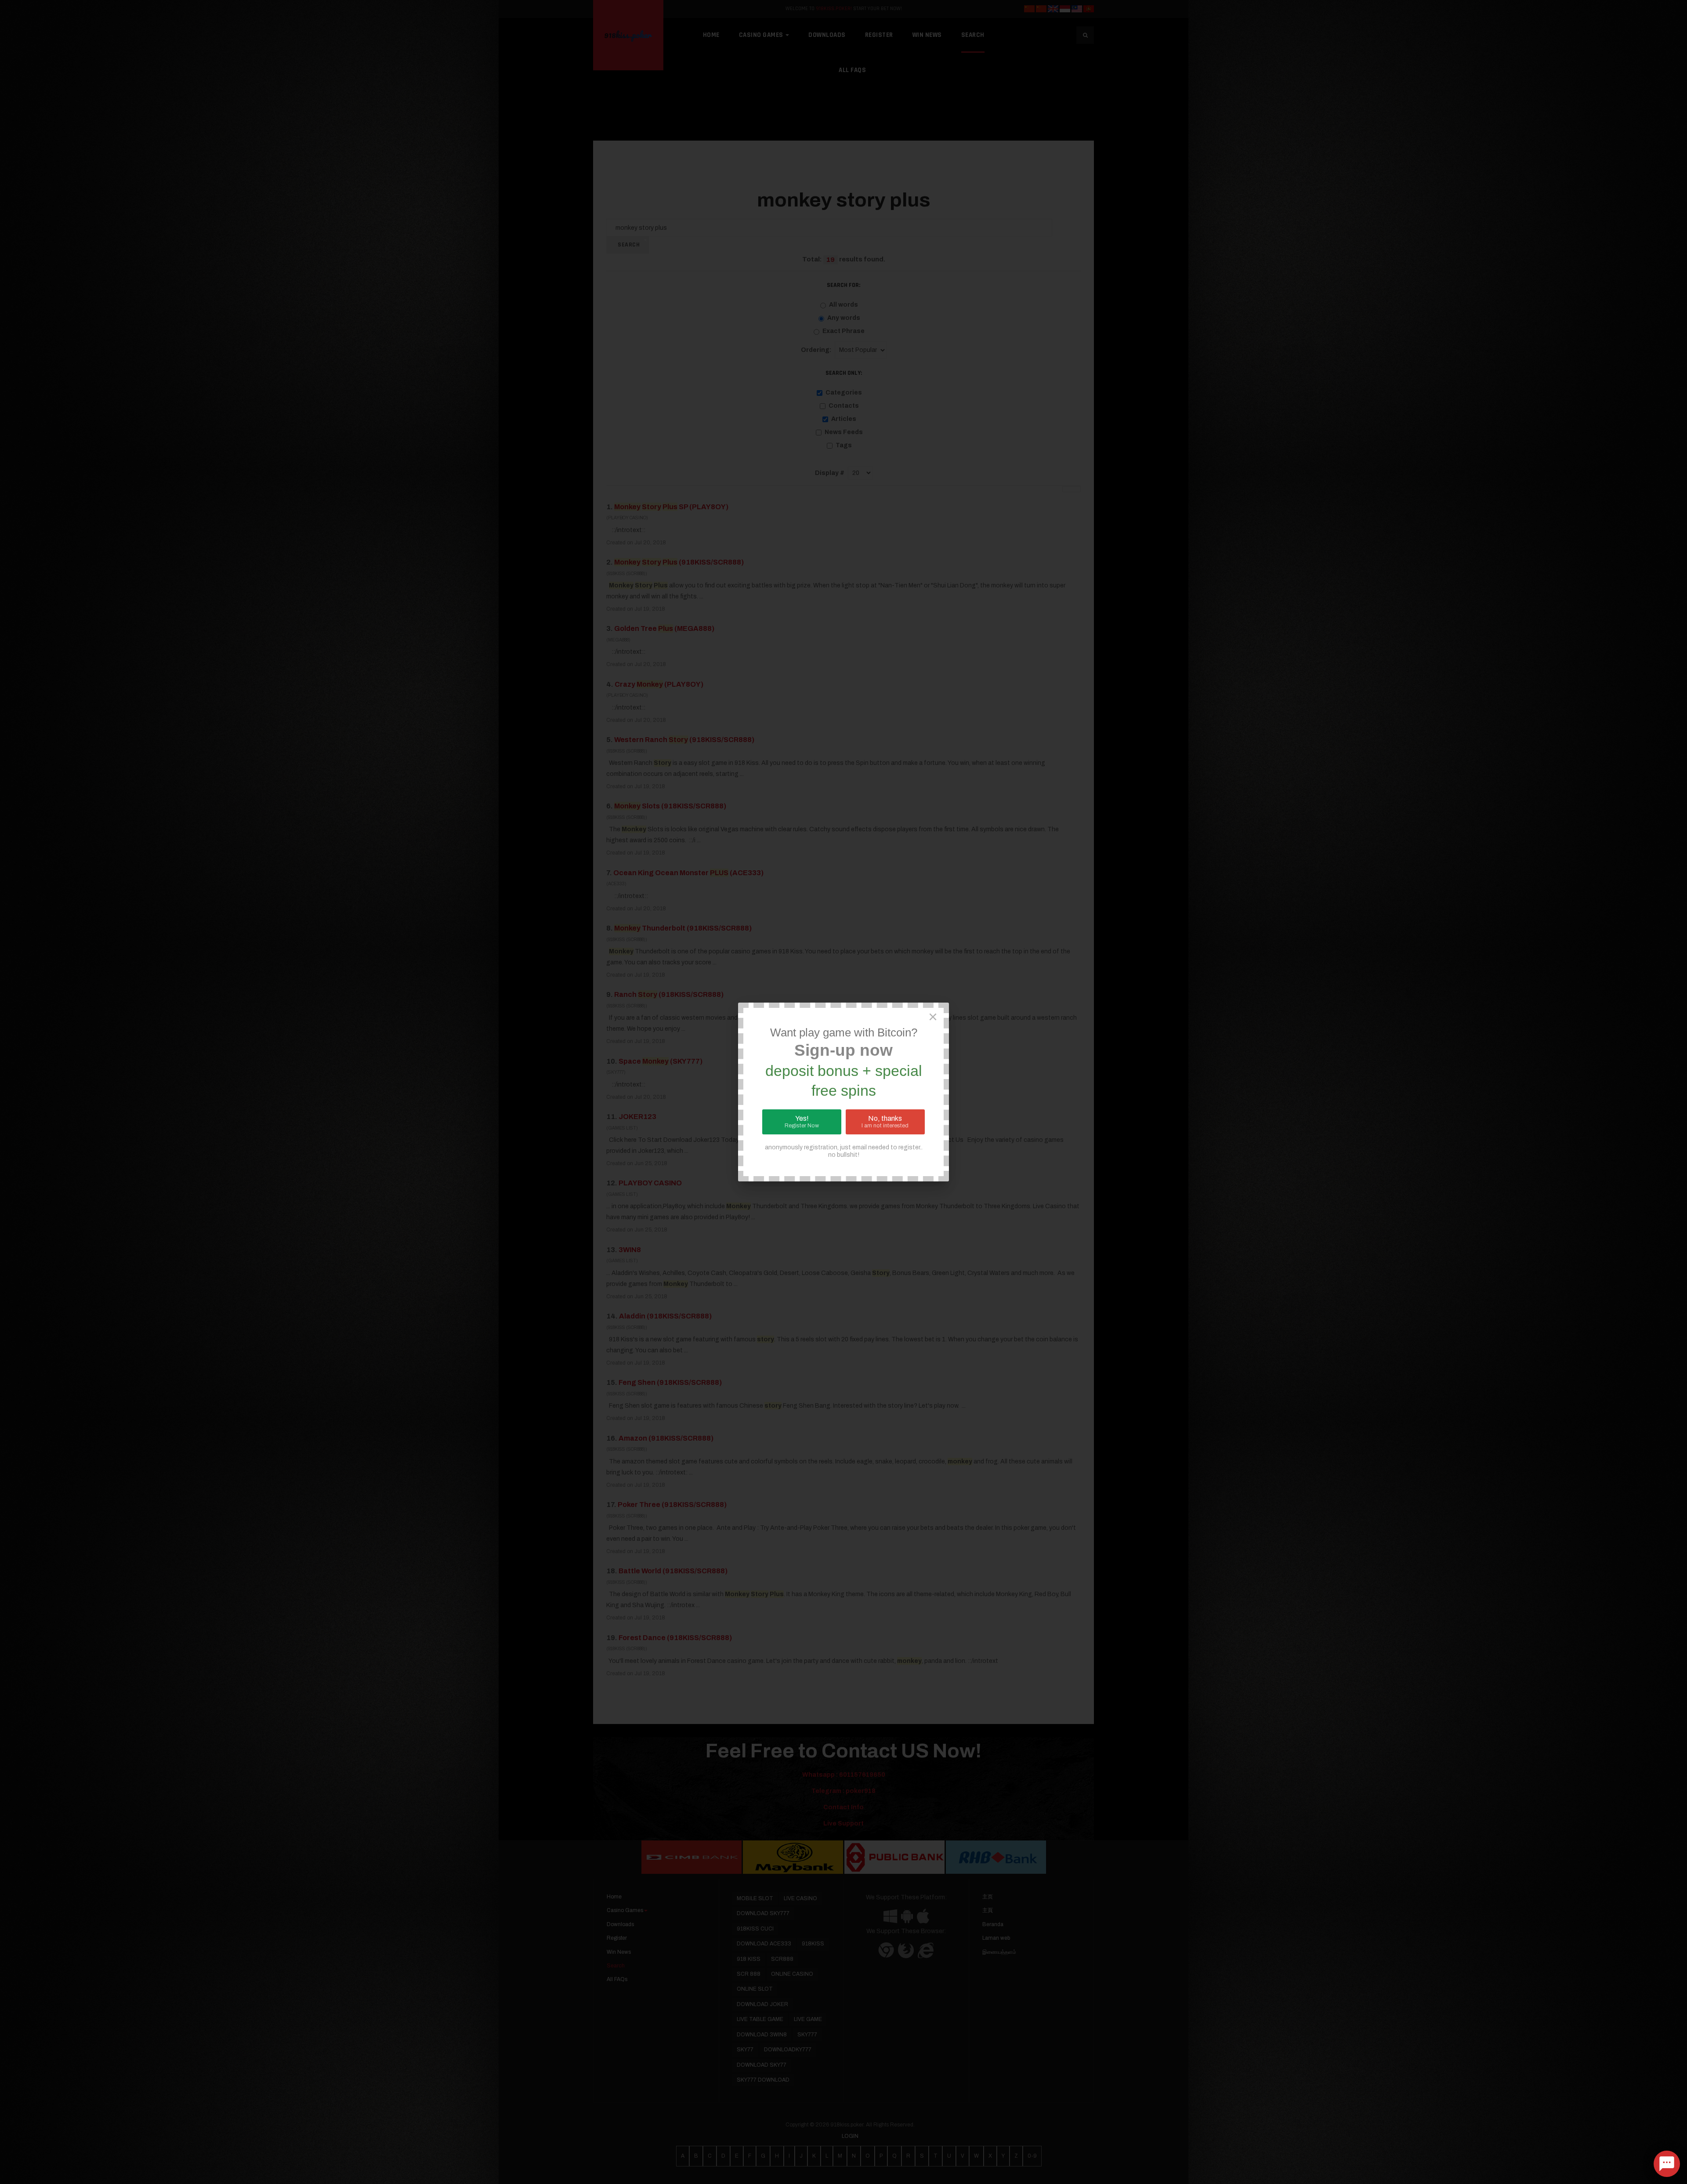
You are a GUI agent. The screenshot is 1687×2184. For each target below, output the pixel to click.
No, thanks (885, 1122)
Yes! (802, 1122)
